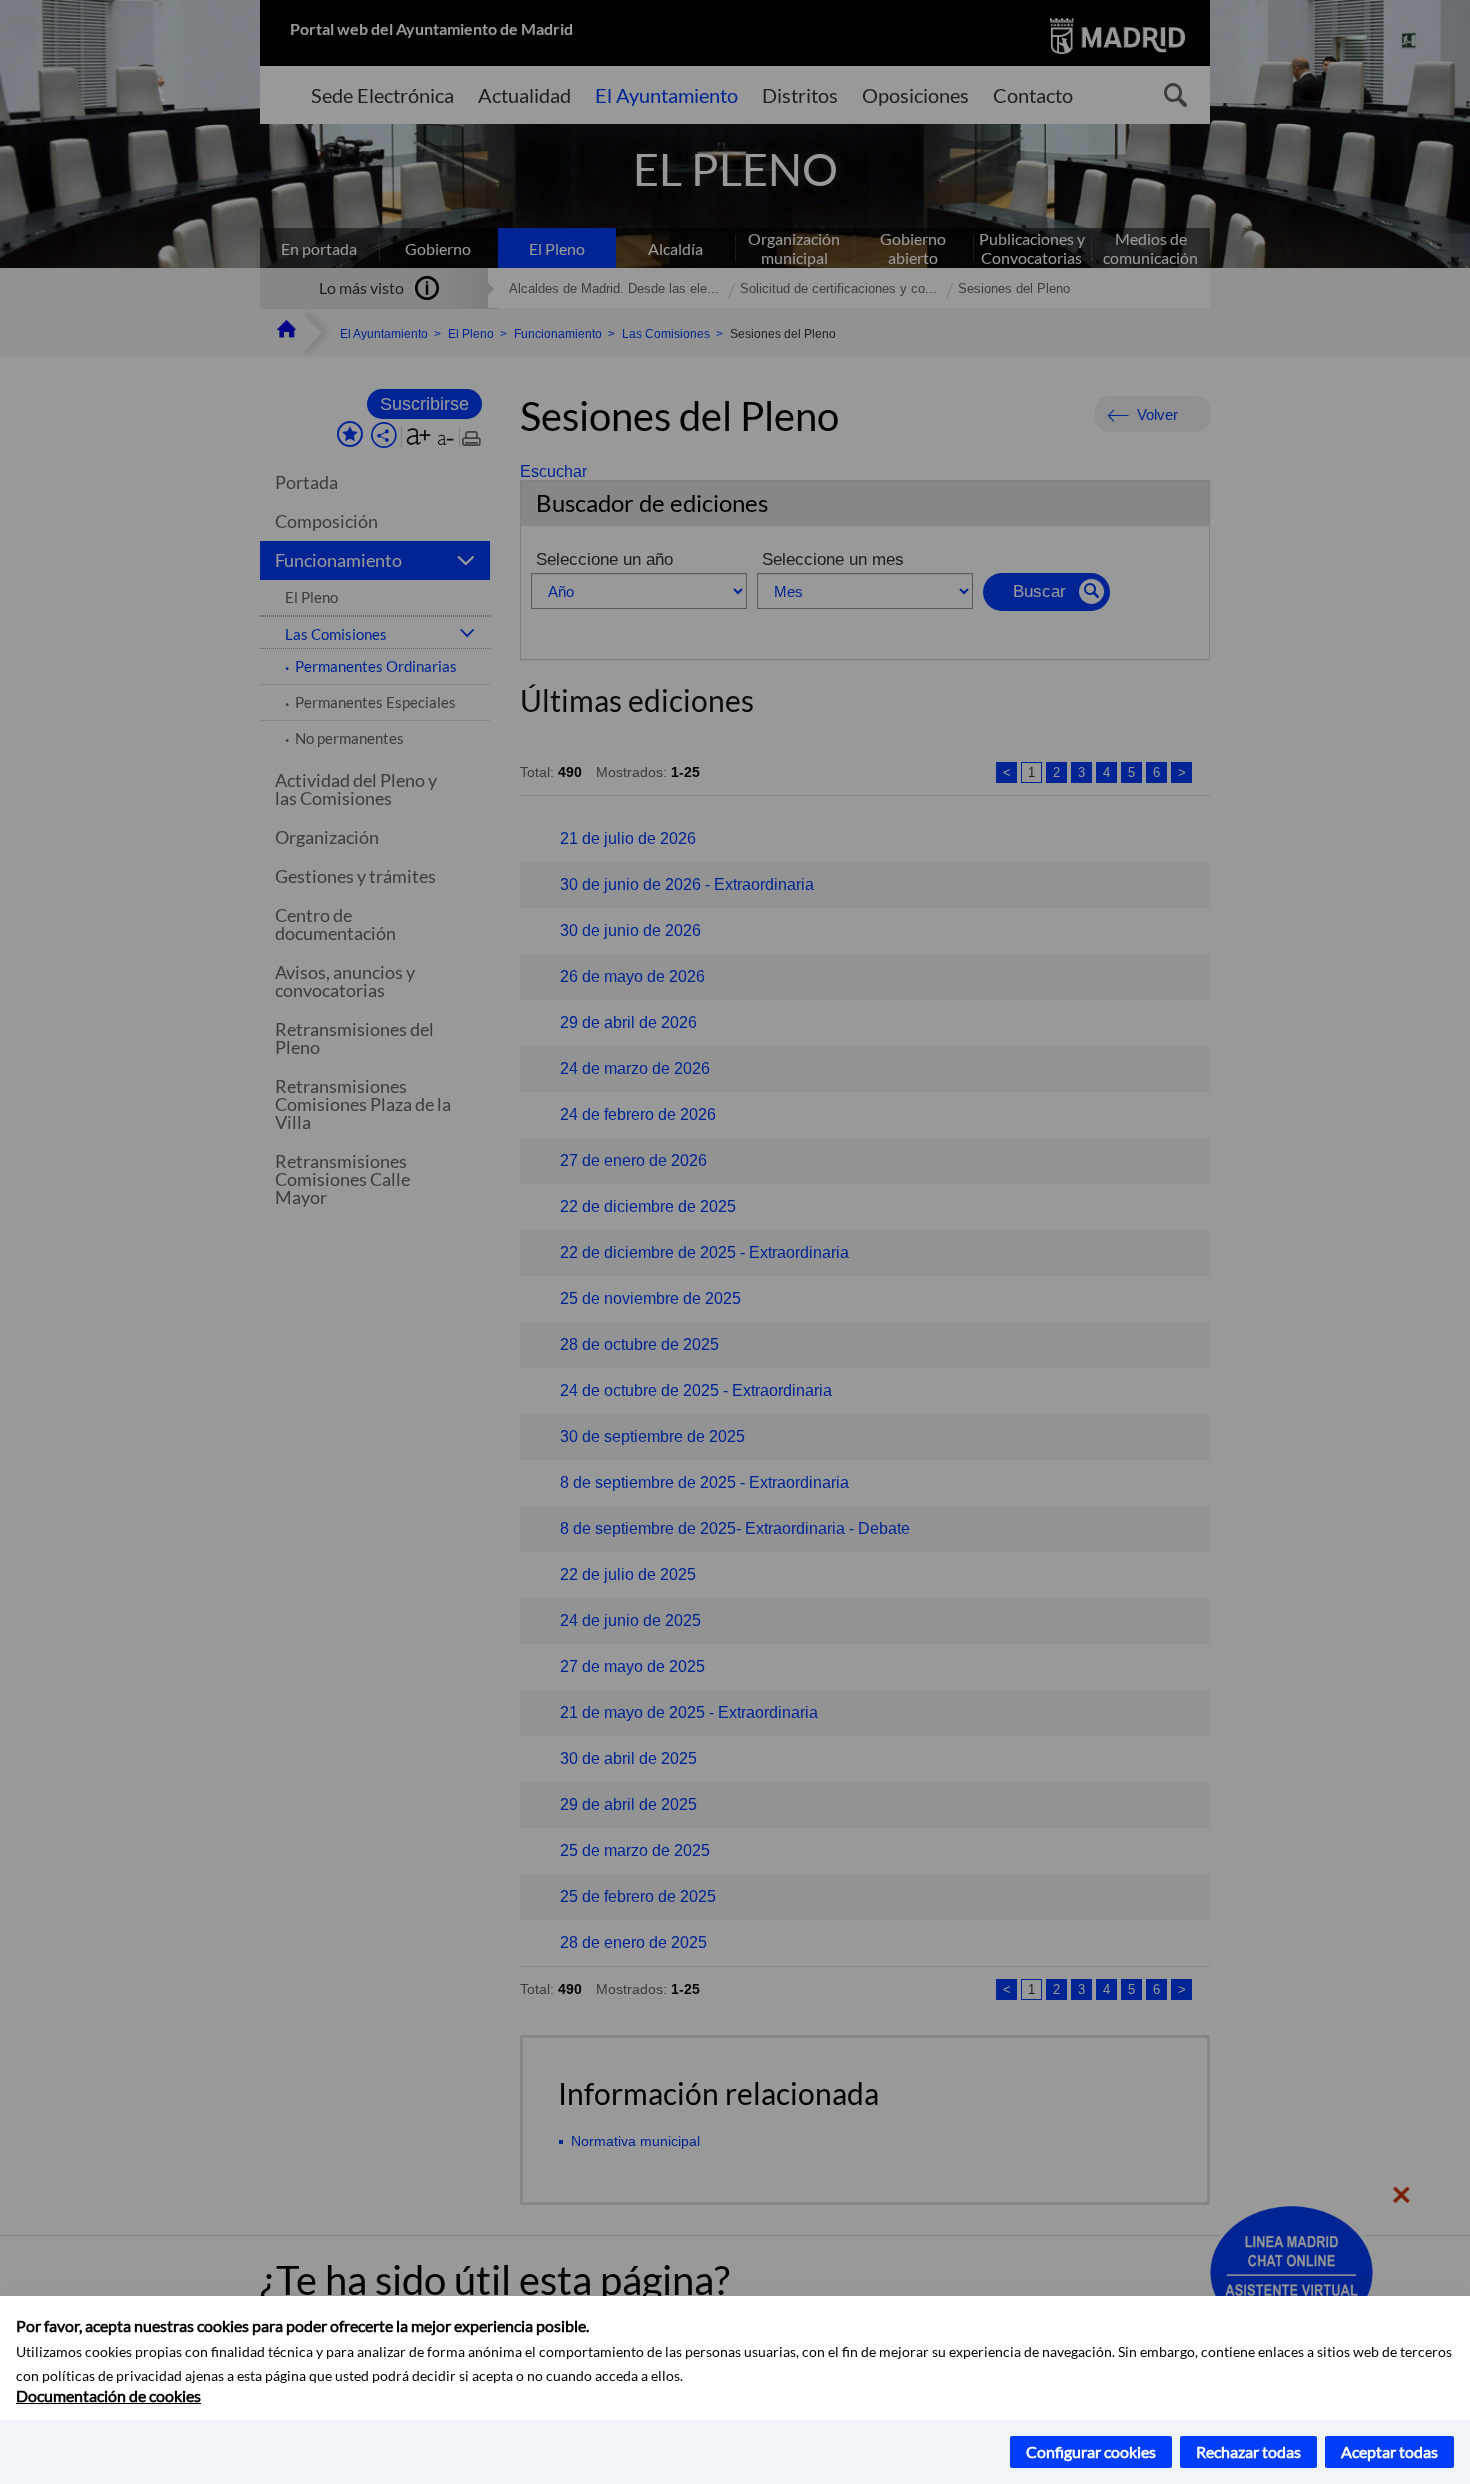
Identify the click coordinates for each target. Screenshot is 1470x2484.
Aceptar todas (1389, 2451)
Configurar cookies (1091, 2451)
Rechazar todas (1248, 2451)
